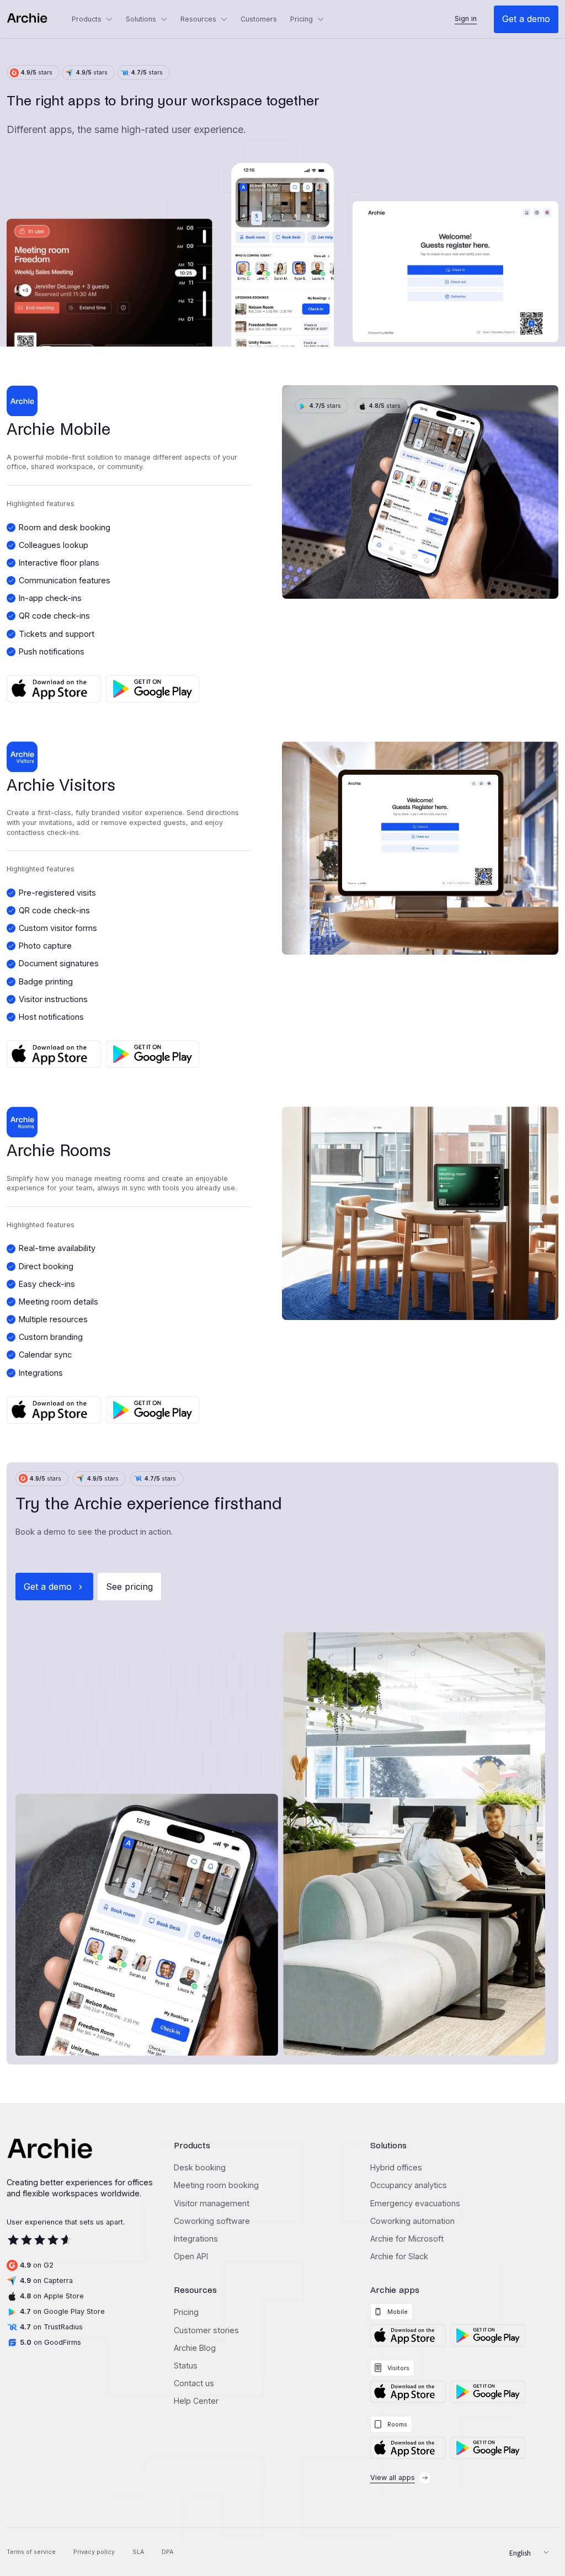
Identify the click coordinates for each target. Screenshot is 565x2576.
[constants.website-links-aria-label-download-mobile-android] (488, 2335)
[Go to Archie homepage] (36, 19)
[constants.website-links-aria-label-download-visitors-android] (488, 2392)
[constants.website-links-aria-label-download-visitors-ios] (408, 2392)
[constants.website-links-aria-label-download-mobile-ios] (408, 2335)
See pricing (129, 1587)
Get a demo (526, 19)
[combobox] (525, 2552)
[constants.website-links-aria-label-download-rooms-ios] (408, 2448)
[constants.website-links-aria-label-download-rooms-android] (488, 2448)
